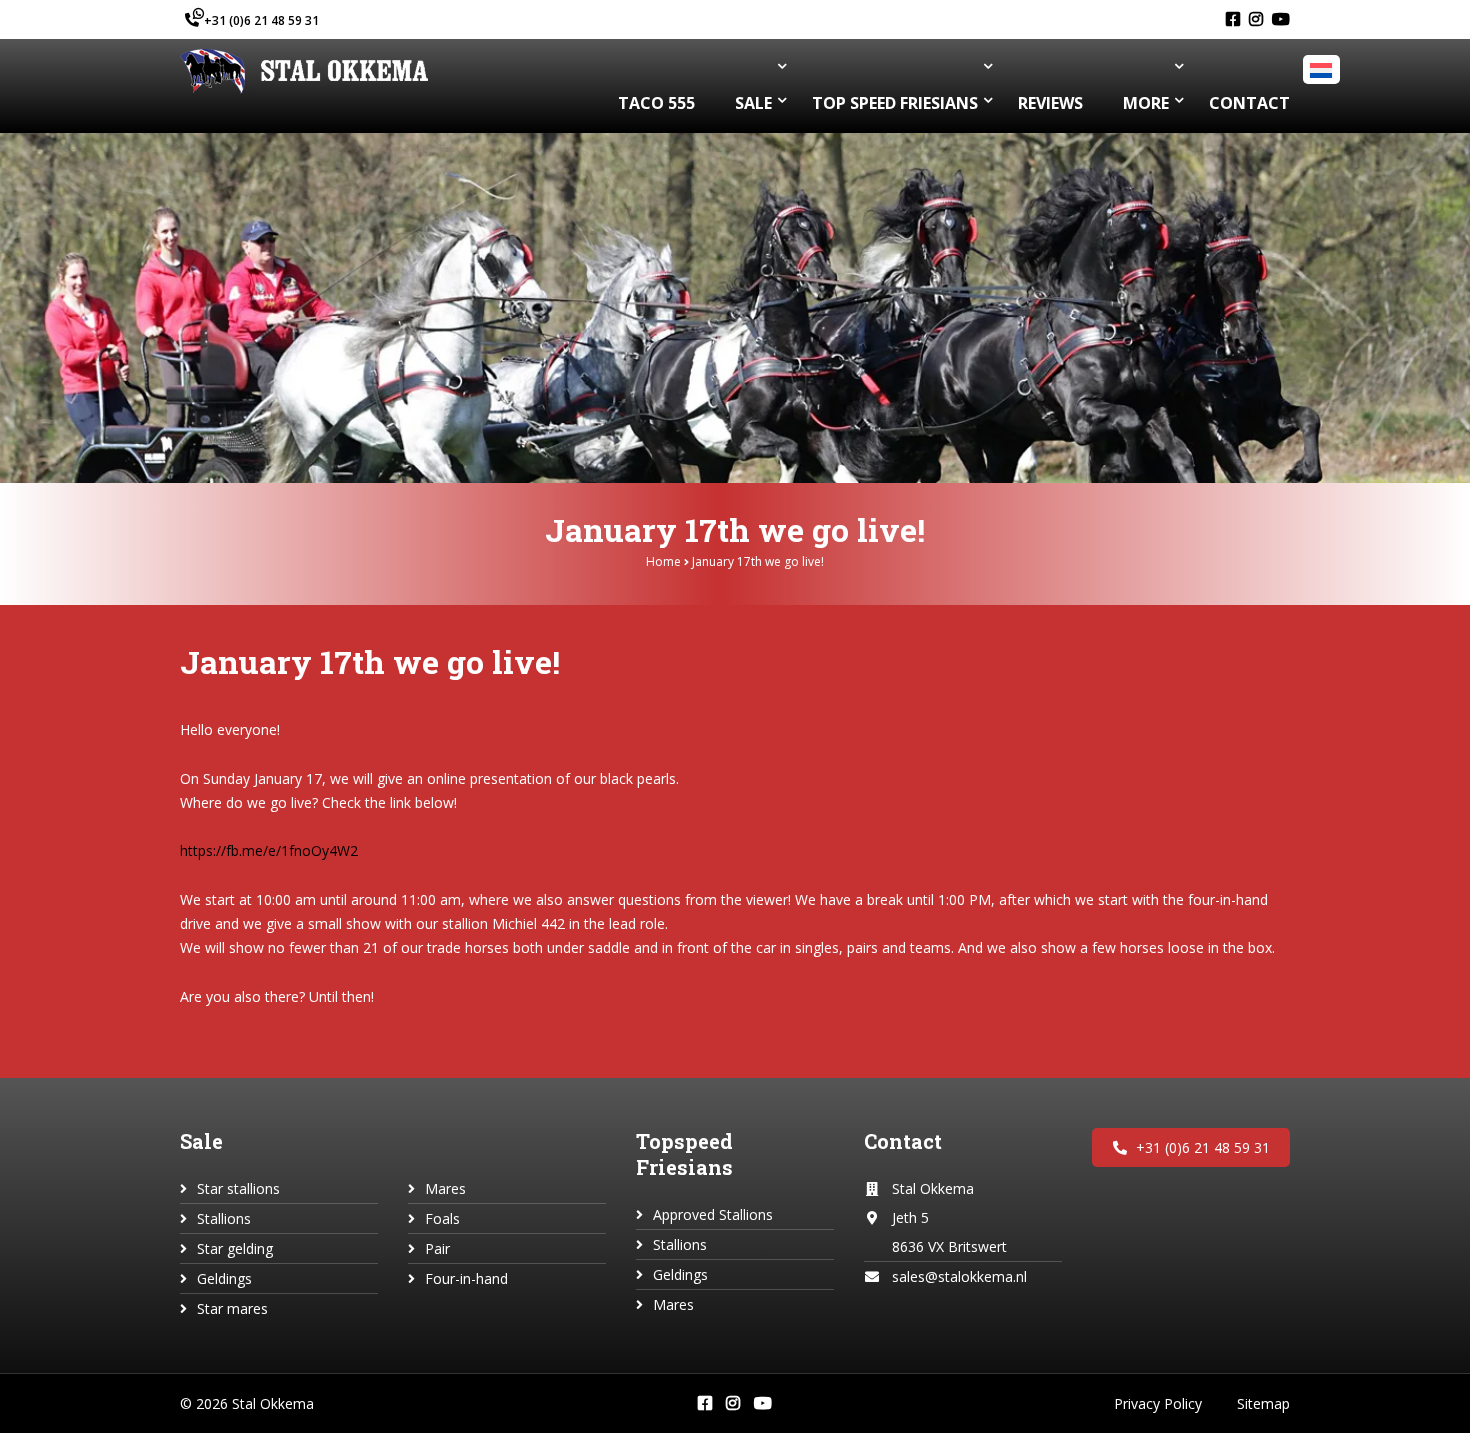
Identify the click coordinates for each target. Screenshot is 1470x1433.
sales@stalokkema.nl (959, 1276)
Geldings (224, 1278)
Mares (445, 1188)
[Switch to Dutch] (1324, 70)
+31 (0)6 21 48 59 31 (261, 20)
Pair (437, 1248)
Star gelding (235, 1248)
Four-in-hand (466, 1278)
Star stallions (238, 1188)
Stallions (224, 1218)
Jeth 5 (910, 1217)
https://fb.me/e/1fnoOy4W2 (269, 850)
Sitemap (1263, 1403)
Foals (442, 1218)
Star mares (232, 1308)
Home (663, 561)
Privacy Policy (1158, 1403)
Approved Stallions (713, 1214)
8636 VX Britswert (949, 1246)
